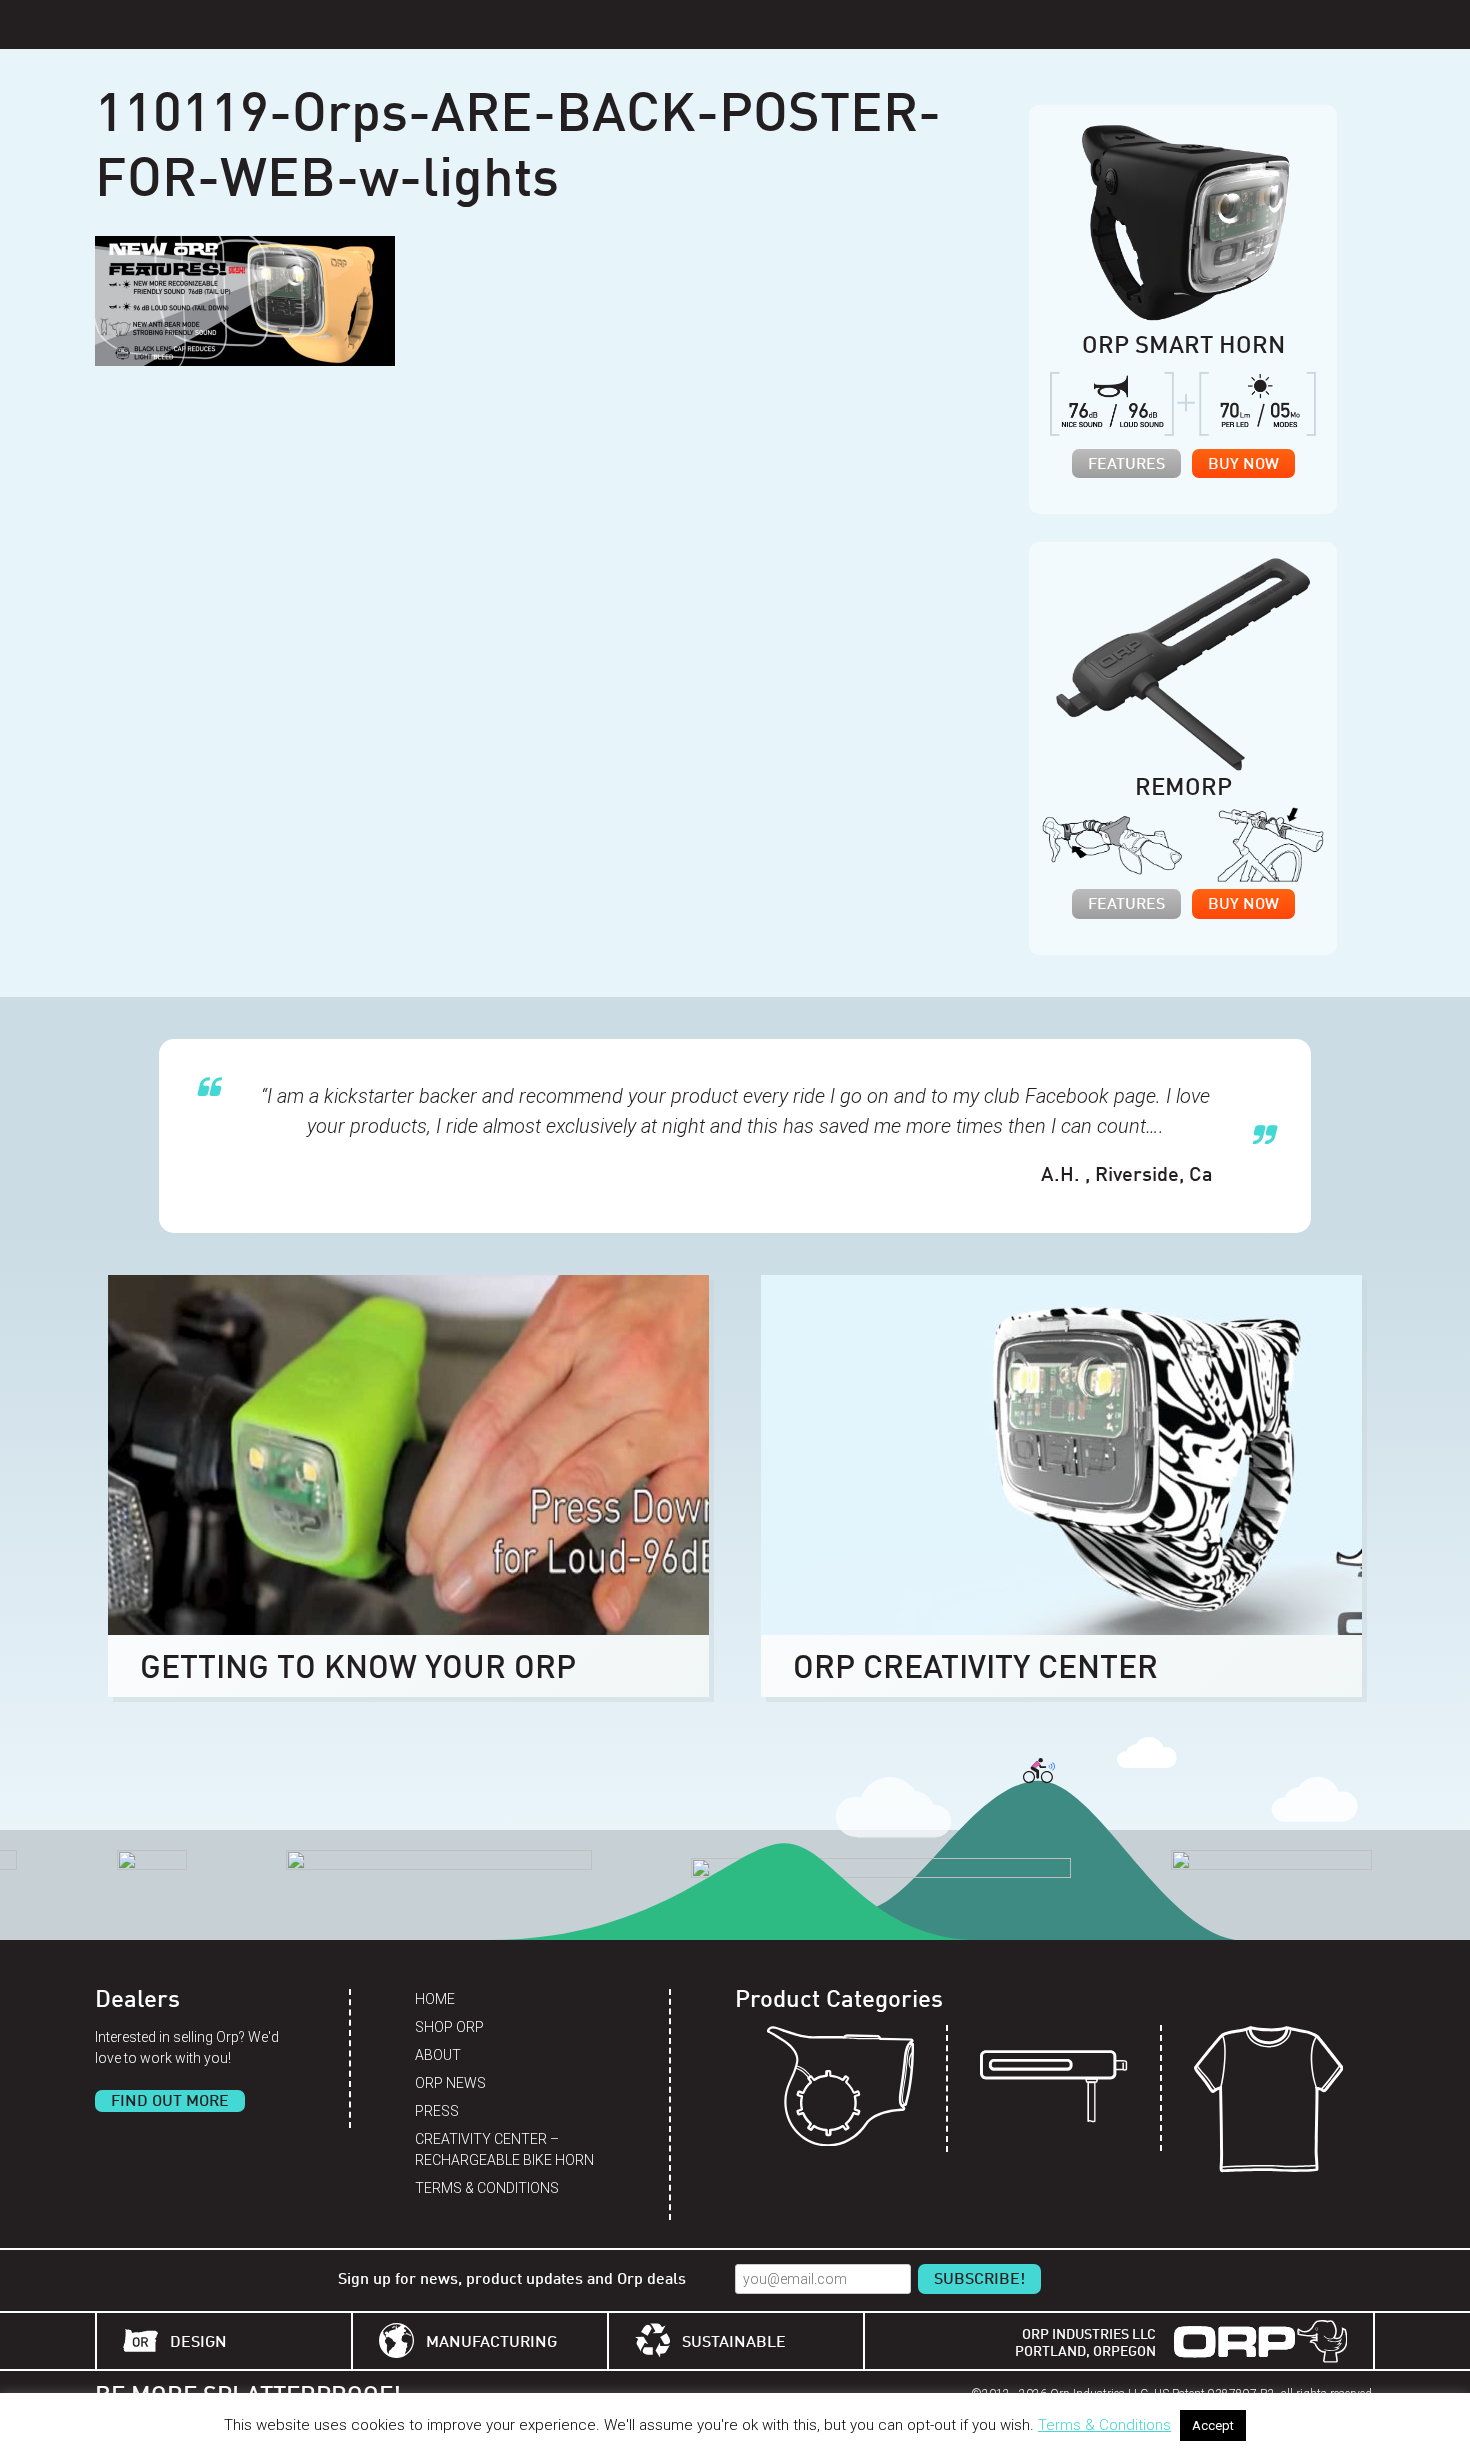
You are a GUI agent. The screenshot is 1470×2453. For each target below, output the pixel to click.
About (438, 2055)
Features (1126, 465)
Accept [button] (1213, 2425)
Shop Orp (449, 2027)
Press (437, 2111)
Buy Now (1243, 465)
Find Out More (170, 2102)
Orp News (450, 2083)
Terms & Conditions (487, 2188)
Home (435, 1999)
